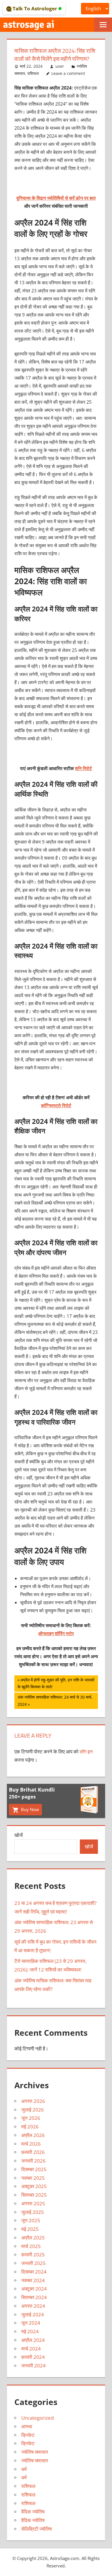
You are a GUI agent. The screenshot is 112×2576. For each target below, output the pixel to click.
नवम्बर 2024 (33, 2280)
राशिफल (33, 73)
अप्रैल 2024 (33, 2340)
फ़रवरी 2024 (33, 2357)
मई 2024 (30, 2331)
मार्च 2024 (31, 2349)
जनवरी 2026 (33, 2161)
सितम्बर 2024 (34, 2297)
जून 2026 (31, 2118)
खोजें (19, 1835)
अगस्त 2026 (33, 2101)
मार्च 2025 (31, 2246)
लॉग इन (86, 1752)
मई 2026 (30, 2127)
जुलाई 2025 (33, 2212)
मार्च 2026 (31, 2144)
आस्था (27, 2426)
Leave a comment (68, 73)
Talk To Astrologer (35, 8)
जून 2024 (31, 2323)
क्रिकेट (28, 2435)
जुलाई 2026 (33, 2110)
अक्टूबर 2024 (34, 2289)
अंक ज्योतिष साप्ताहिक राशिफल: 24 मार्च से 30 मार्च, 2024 (55, 1700)
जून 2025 (31, 2220)
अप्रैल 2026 (33, 2135)
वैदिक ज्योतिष (33, 2512)
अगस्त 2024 (33, 2306)
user (60, 66)
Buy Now (29, 1809)
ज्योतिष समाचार (35, 2452)
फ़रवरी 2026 (33, 2152)
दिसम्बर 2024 (34, 2272)
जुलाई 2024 (33, 2314)
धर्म (24, 2469)
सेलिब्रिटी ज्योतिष (36, 2529)
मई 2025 (30, 2229)
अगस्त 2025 (33, 2203)
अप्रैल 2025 (33, 2238)
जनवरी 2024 (33, 2366)
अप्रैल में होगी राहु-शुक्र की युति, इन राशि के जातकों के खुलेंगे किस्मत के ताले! (56, 1683)
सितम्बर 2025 (34, 2195)
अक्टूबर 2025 (34, 2186)
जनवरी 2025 (33, 2263)
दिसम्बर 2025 (34, 2169)
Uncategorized (37, 2418)
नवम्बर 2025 (33, 2178)
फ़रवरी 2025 (33, 2255)
